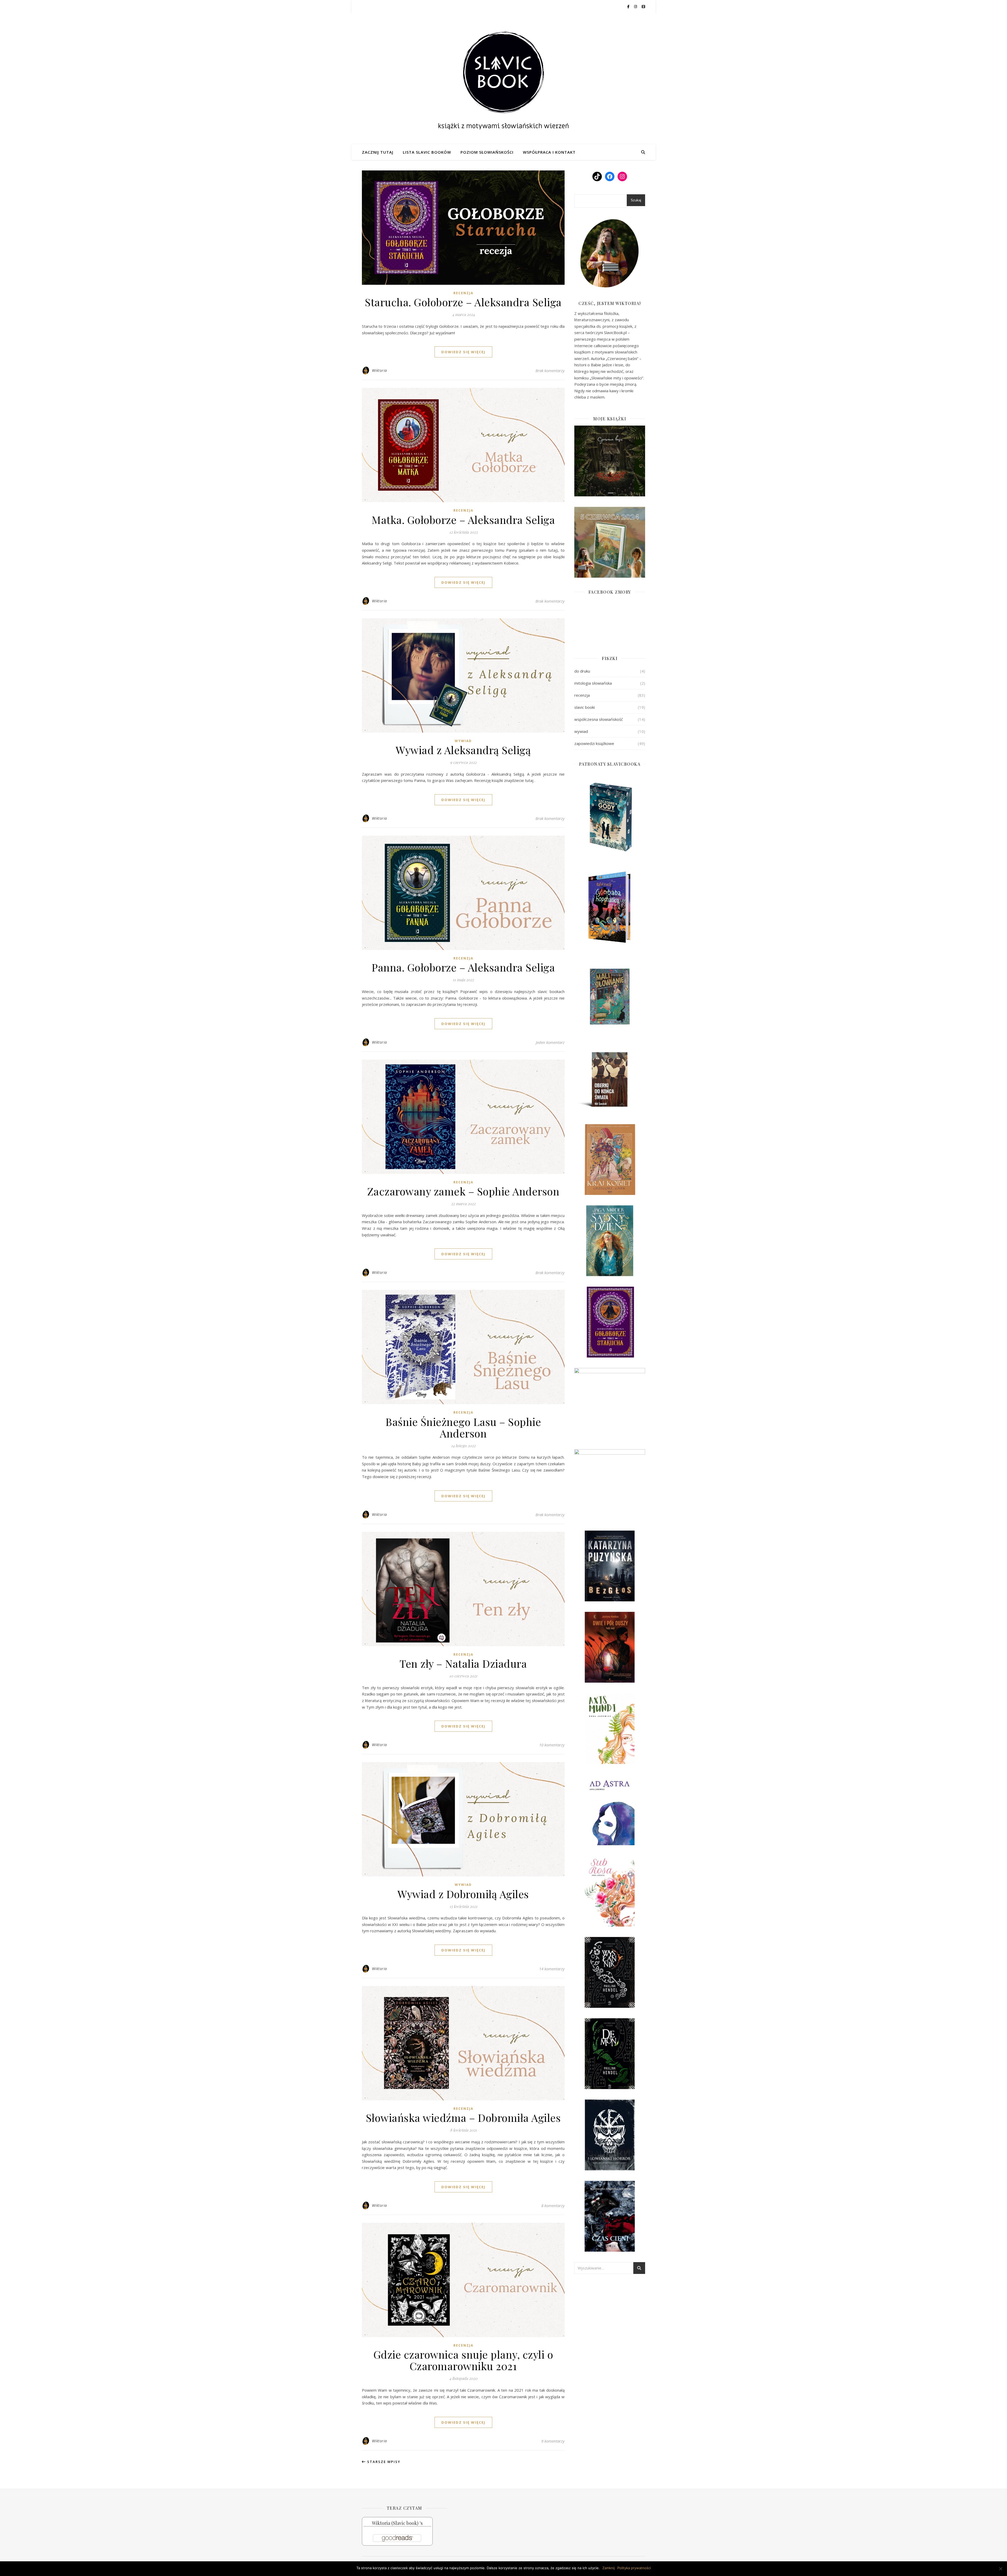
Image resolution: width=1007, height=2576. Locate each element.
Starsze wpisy (383, 2462)
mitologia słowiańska (593, 683)
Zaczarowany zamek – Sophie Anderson (463, 1191)
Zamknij (609, 2568)
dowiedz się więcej (463, 352)
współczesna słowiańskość (599, 719)
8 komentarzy (553, 2205)
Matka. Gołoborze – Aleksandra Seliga (463, 520)
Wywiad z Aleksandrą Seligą (463, 750)
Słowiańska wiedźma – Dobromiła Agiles (463, 2118)
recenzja (463, 293)
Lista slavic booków (427, 152)
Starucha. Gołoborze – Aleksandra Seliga (463, 302)
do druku (582, 671)
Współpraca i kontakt (549, 152)
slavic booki (585, 707)
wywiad (463, 741)
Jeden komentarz (550, 1042)
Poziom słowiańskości (487, 152)
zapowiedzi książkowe (594, 743)
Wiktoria (379, 370)
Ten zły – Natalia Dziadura (463, 1663)
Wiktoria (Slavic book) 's (397, 2523)
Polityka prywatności (634, 2568)
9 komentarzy (553, 2441)
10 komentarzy (552, 1745)
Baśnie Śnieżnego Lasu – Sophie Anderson (463, 1427)
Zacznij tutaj (378, 152)
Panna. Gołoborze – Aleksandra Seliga (463, 967)
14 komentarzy (552, 1969)
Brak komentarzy (550, 371)
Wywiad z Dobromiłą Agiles (463, 1894)
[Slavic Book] (504, 79)
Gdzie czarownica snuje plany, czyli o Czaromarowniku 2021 (463, 2360)
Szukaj (636, 200)
